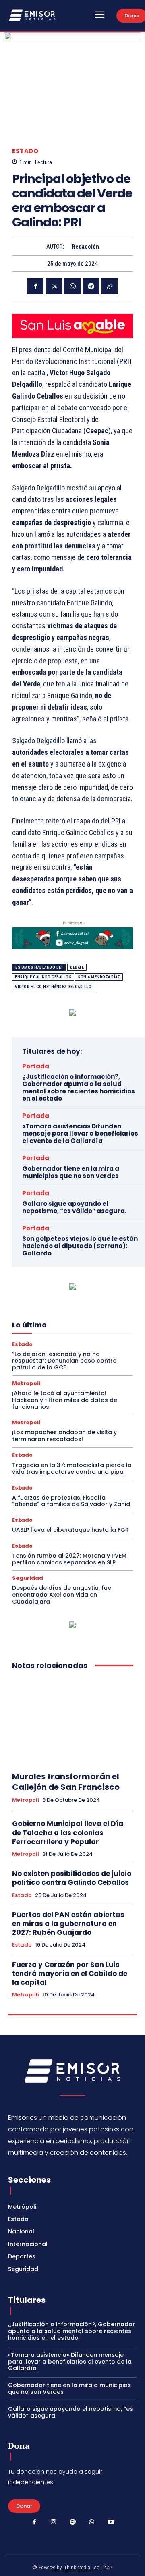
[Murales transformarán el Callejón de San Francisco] (72, 1721)
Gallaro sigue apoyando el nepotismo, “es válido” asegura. (74, 1207)
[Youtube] (111, 2522)
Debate (77, 967)
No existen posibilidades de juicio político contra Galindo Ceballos (72, 1878)
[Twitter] (54, 286)
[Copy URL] (110, 286)
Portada (36, 1066)
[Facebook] (35, 286)
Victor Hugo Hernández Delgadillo (53, 987)
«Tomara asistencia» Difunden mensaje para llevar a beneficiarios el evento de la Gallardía (80, 1133)
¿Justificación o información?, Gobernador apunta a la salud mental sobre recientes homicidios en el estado (79, 1088)
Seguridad (28, 1578)
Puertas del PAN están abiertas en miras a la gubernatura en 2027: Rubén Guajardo (68, 1924)
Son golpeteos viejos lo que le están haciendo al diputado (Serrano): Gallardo (80, 1246)
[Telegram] (91, 286)
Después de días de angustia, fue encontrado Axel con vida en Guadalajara (62, 1595)
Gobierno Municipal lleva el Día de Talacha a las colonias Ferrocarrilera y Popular (68, 1832)
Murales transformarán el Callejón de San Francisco (66, 1782)
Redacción (85, 247)
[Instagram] (54, 2522)
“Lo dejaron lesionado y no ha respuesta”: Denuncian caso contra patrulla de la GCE (64, 1361)
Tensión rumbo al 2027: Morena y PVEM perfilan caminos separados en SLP (69, 1559)
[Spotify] (72, 2522)
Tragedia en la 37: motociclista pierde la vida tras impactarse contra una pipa (72, 1468)
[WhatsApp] (72, 286)
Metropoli (26, 1383)
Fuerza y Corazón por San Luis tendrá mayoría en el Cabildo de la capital (70, 1974)
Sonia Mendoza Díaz (99, 977)
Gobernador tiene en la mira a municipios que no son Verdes (71, 1172)
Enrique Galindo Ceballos (43, 977)
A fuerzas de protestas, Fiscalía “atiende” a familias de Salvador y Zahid (71, 1501)
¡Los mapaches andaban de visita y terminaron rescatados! (64, 1436)
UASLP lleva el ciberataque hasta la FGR (70, 1530)
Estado (25, 151)
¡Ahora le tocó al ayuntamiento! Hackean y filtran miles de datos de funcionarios (65, 1400)
